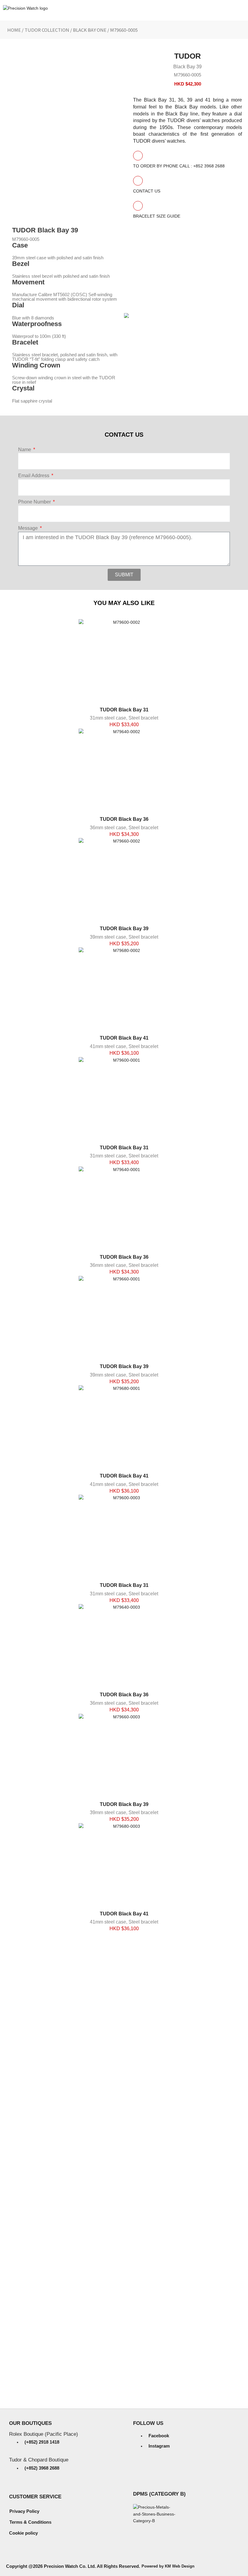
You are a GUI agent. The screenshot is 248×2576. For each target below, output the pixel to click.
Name (25, 450)
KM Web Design (180, 2566)
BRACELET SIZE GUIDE (157, 216)
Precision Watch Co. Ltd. (69, 2566)
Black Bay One (90, 30)
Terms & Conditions (30, 2522)
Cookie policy (23, 2533)
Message (29, 528)
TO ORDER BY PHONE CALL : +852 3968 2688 (179, 166)
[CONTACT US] (138, 181)
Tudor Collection (47, 30)
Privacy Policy (24, 2511)
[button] (241, 30)
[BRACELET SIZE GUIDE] (138, 206)
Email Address (34, 476)
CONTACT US (147, 191)
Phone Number (35, 502)
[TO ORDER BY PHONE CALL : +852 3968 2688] (138, 156)
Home (14, 30)
